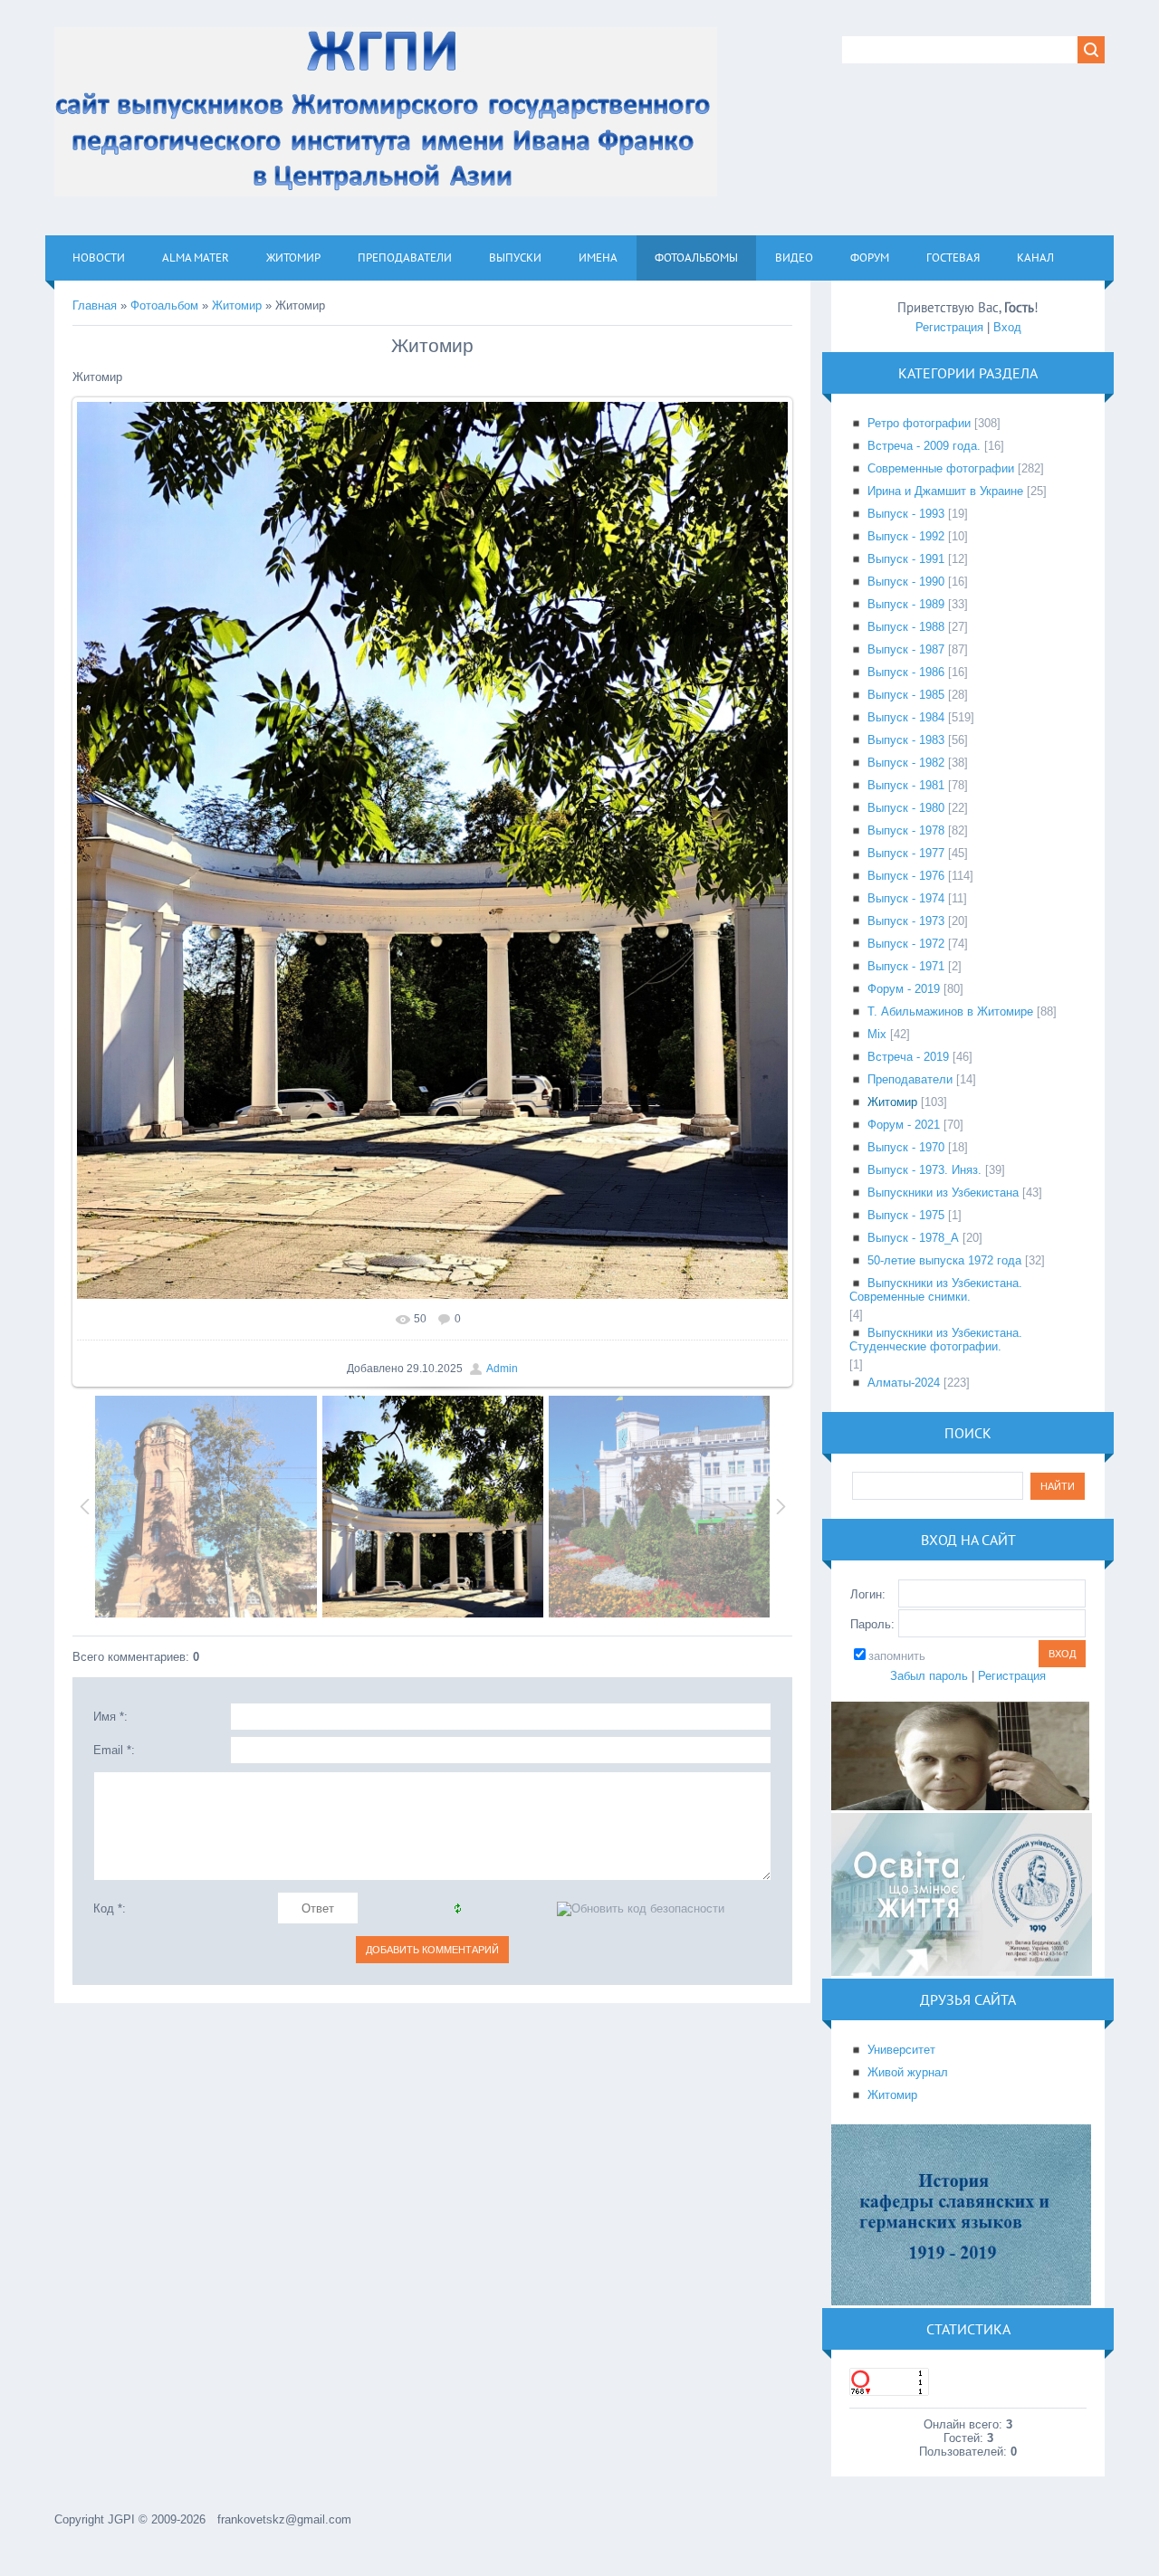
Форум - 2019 (904, 989)
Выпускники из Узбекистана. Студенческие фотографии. (936, 1340)
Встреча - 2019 (908, 1057)
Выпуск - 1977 (906, 853)
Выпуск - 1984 (906, 717)
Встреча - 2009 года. (924, 446)
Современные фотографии (941, 468)
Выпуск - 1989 (906, 604)
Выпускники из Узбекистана (943, 1193)
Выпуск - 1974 (906, 898)
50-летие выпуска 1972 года (944, 1260)
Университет (901, 2050)
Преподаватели (910, 1079)
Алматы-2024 (904, 1383)
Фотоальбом (164, 305)
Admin (502, 1369)
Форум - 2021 (904, 1125)
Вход (1007, 327)
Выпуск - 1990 (906, 582)
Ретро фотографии (919, 423)
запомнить (897, 1656)
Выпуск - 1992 (906, 536)
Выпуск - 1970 (906, 1147)
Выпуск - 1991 (906, 559)
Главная (95, 305)
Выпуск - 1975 (906, 1215)
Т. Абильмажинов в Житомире (950, 1011)
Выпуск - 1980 (906, 808)
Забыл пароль (929, 1676)
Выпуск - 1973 (906, 921)
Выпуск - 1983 (906, 740)
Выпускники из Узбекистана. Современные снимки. (936, 1290)
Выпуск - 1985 (906, 695)
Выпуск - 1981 (906, 785)
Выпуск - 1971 (906, 966)
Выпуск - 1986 (906, 672)
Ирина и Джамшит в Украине (945, 491)
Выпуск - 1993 (906, 514)
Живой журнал (908, 2072)
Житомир (237, 305)
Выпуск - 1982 (906, 763)
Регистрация (949, 327)
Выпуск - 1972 (906, 944)
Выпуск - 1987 (906, 649)
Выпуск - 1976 (906, 876)
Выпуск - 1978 (906, 830)
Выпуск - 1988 (906, 627)
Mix (877, 1034)
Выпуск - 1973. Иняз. (924, 1170)
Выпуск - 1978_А (913, 1238)
